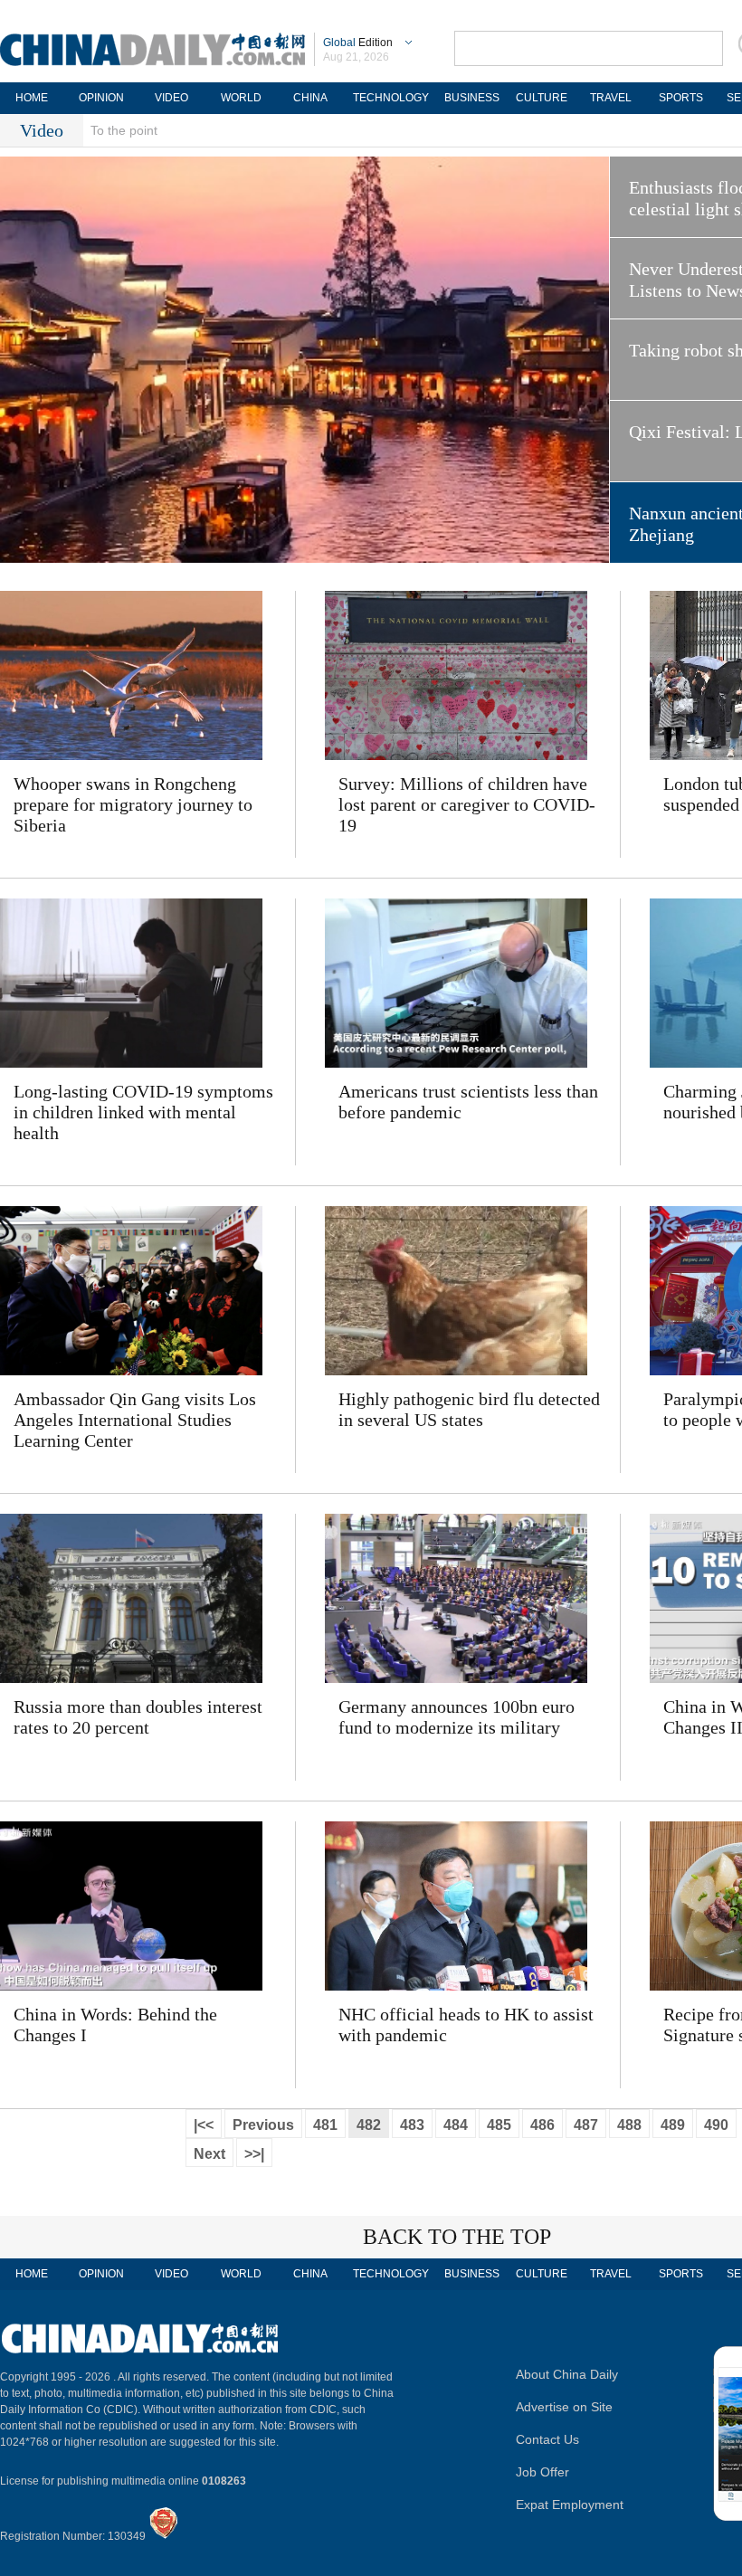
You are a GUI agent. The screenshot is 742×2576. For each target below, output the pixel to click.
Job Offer (542, 2472)
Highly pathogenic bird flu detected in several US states (469, 1409)
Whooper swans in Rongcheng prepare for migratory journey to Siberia (133, 804)
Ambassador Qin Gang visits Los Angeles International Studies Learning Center (135, 1420)
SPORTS (681, 98)
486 (542, 2125)
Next (209, 2154)
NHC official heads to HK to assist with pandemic (466, 2025)
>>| (254, 2154)
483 (412, 2125)
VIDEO (171, 98)
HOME (32, 98)
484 (456, 2125)
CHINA (310, 98)
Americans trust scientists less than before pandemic (468, 1102)
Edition (358, 43)
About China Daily (567, 2374)
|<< (204, 2125)
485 (499, 2125)
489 (673, 2125)
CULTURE (542, 98)
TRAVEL (611, 98)
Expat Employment (570, 2505)
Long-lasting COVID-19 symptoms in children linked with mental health (143, 1112)
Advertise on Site (564, 2407)
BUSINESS (472, 98)
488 (629, 2125)
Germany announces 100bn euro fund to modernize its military (457, 1717)
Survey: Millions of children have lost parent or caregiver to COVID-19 (467, 804)
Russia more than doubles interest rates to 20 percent (138, 1717)
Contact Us (547, 2439)
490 (716, 2125)
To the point (124, 130)
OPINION (101, 98)
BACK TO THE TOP (457, 2237)
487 (586, 2125)
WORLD (241, 98)
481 (325, 2125)
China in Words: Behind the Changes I (115, 2025)
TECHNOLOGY (391, 98)
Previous (263, 2125)
